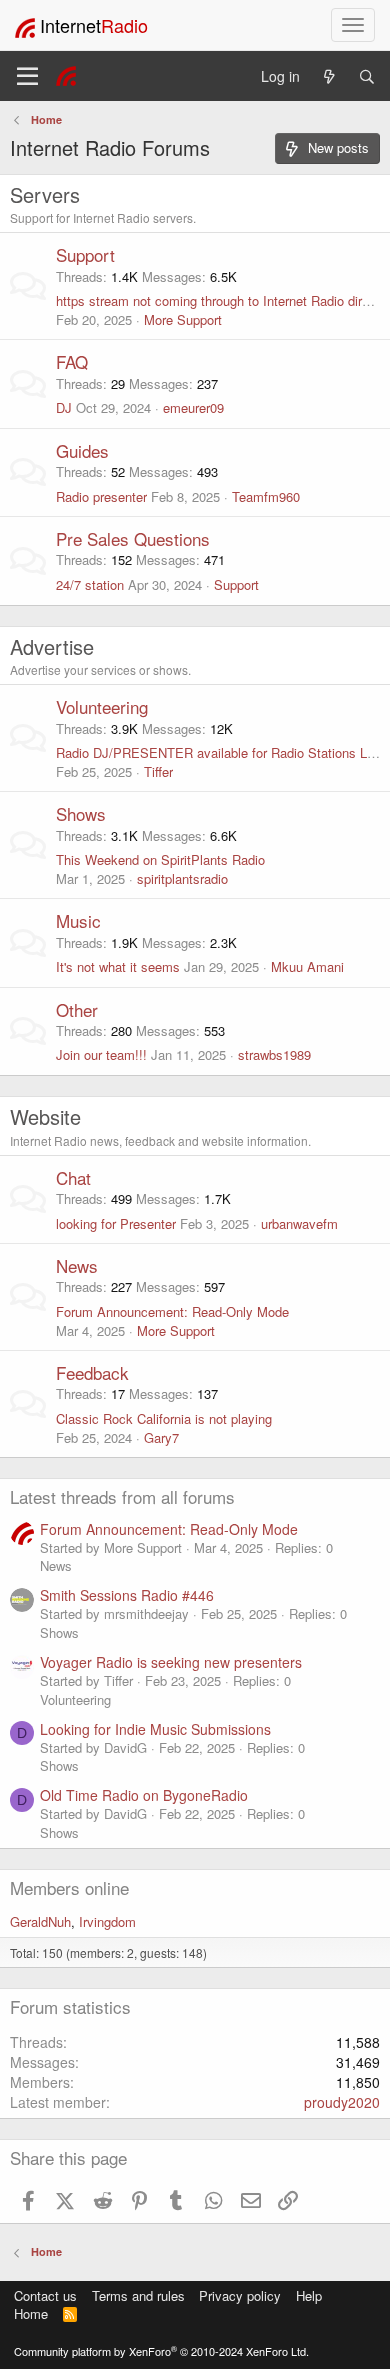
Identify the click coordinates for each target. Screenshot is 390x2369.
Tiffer (158, 771)
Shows (81, 813)
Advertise (52, 646)
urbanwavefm (299, 1223)
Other (77, 1009)
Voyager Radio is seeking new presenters (171, 1662)
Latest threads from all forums (122, 1496)
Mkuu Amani (307, 966)
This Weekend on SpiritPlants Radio (160, 859)
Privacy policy (240, 2295)
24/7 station (90, 584)
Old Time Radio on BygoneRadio (144, 1795)
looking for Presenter (116, 1223)
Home (31, 2313)
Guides (82, 450)
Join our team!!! (101, 1054)
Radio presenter (101, 496)
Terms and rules (138, 2295)
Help (309, 2295)
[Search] (367, 76)
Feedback (92, 1372)
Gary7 (161, 1437)
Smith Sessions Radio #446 (127, 1595)
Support (85, 254)
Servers (45, 194)
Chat (73, 1177)
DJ (64, 407)
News (77, 1265)
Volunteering (102, 706)
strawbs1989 (274, 1054)
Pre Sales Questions (133, 538)
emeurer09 (193, 407)
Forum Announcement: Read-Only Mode (172, 1311)
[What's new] (329, 76)
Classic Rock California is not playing (164, 1418)
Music (78, 920)
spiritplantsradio (182, 878)
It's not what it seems (118, 966)
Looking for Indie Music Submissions (155, 1729)
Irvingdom (107, 1921)
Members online (69, 1887)
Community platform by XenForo (161, 2351)
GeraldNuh (40, 1921)
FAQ (72, 361)
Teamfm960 (266, 496)
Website (45, 1116)
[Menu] (27, 76)
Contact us (45, 2295)
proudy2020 (342, 2102)
